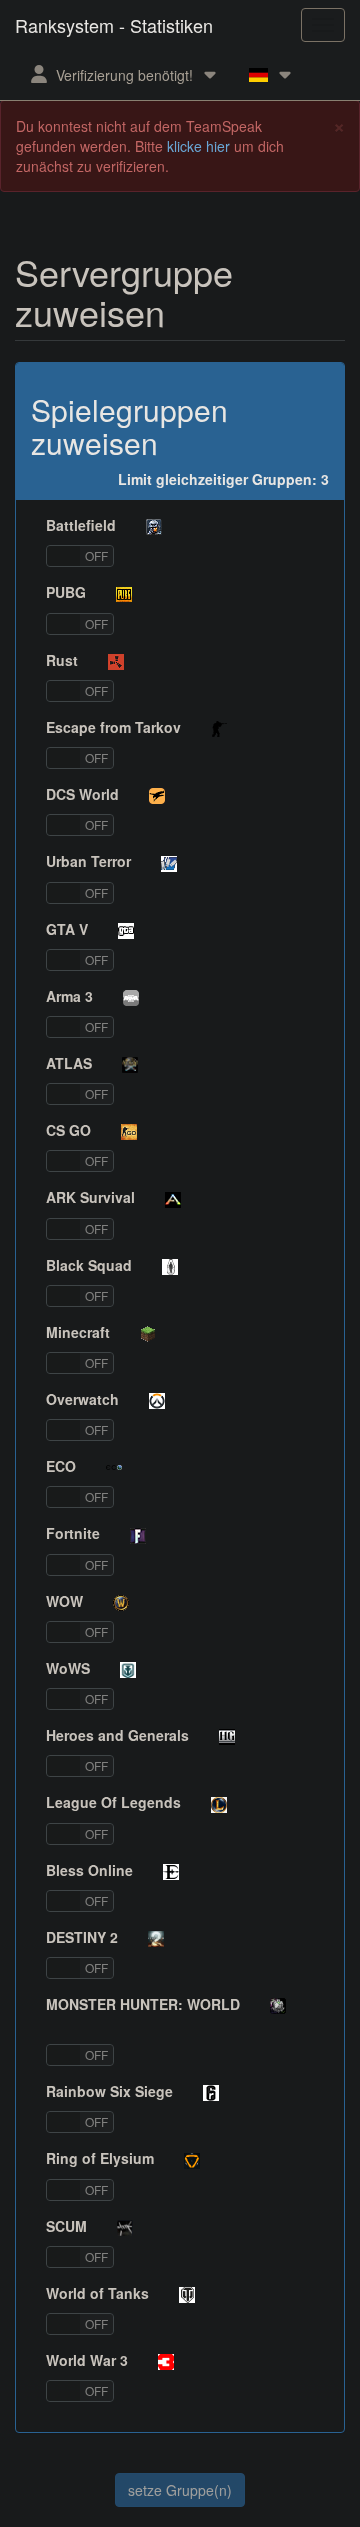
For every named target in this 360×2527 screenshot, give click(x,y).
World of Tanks (97, 2293)
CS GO (68, 1130)
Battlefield (81, 525)
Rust (62, 660)
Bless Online (89, 1870)
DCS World (82, 794)
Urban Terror (88, 861)
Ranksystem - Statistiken (114, 25)
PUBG (66, 592)
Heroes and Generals (117, 1735)
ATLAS (69, 1063)
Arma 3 (69, 996)
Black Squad (89, 1265)
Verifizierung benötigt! (124, 75)
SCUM (66, 2226)
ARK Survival (90, 1197)
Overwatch (82, 1399)
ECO (61, 1466)
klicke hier (198, 146)
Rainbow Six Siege (109, 2091)
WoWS (68, 1668)
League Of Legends (113, 1802)
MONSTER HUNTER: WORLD (143, 2004)
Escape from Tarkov (113, 727)
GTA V (67, 929)
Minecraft (78, 1332)
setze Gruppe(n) (180, 2490)
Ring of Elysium (100, 2158)
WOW (64, 1601)
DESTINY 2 (82, 1937)
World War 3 (87, 2360)
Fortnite (73, 1533)
